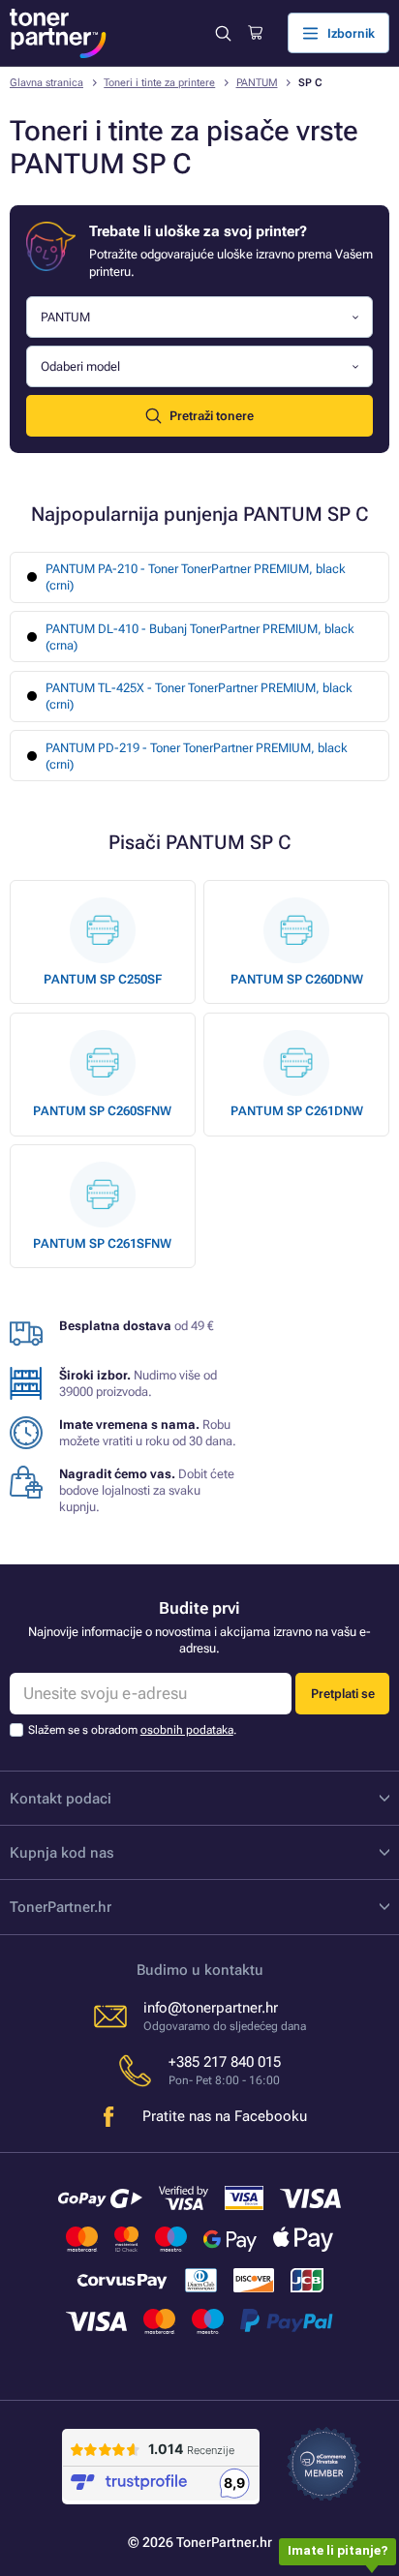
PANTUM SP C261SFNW (102, 1243)
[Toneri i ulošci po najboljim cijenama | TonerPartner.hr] (58, 33)
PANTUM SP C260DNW (297, 979)
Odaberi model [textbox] (80, 366)
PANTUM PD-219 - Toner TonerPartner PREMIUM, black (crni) (197, 756)
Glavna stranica (46, 83)
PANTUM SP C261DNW (297, 1111)
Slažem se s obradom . (132, 1730)
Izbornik (351, 33)
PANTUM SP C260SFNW (102, 1111)
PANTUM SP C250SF (103, 979)
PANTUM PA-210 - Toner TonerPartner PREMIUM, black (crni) (196, 577)
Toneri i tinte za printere (159, 83)
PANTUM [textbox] (65, 317)
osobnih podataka (187, 1730)
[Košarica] (255, 33)
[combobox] (199, 317)
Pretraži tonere (212, 416)
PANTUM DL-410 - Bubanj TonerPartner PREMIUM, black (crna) (200, 637)
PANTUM (257, 83)
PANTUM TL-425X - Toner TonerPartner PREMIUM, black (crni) (199, 696)
